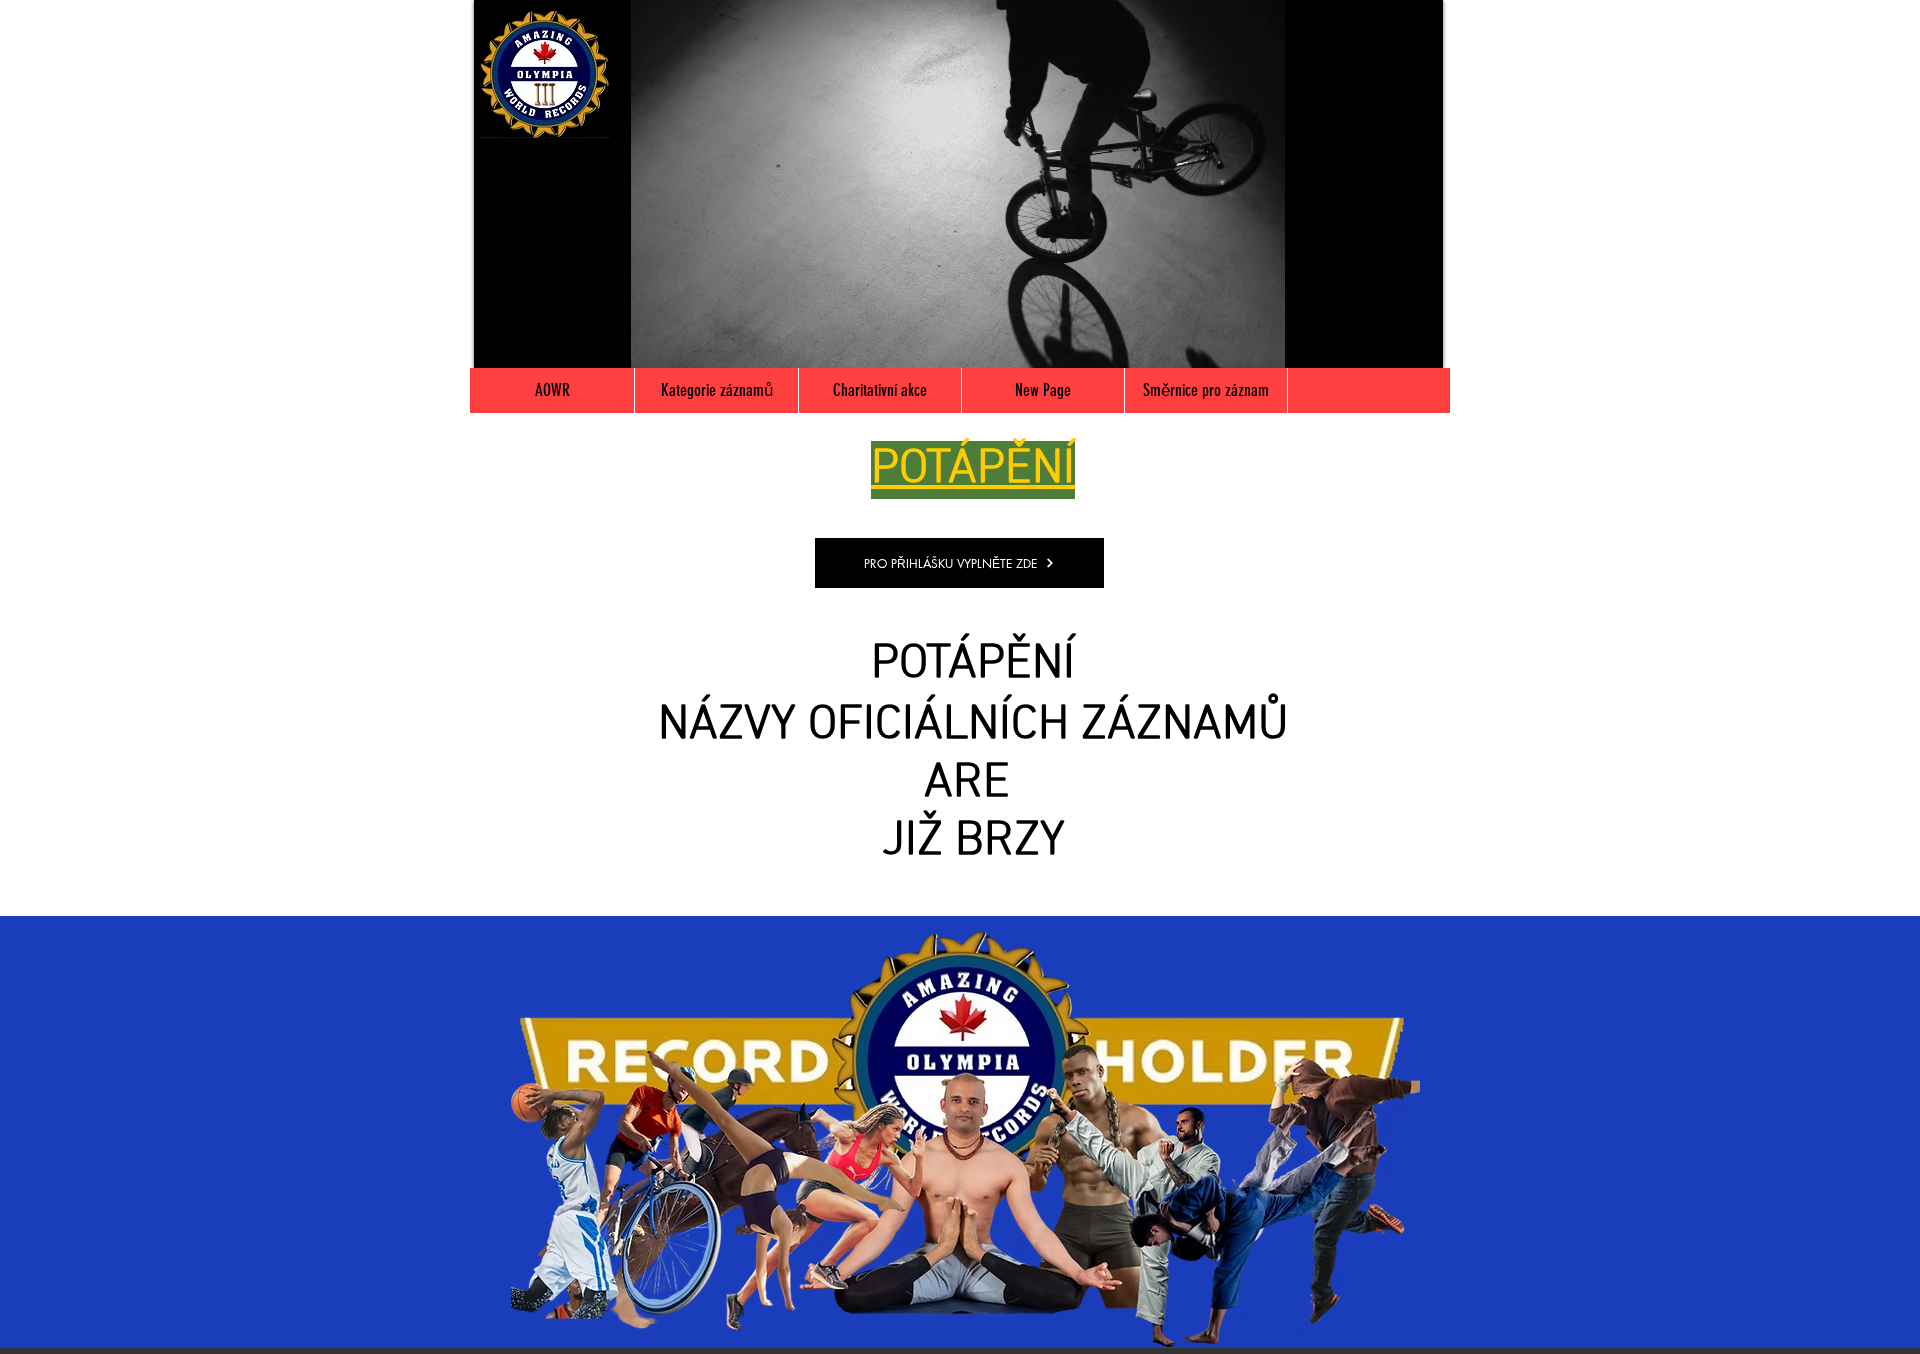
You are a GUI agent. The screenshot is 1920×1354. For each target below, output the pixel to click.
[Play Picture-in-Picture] (1382, 341)
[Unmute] (534, 341)
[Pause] (500, 341)
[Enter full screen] (1416, 341)
